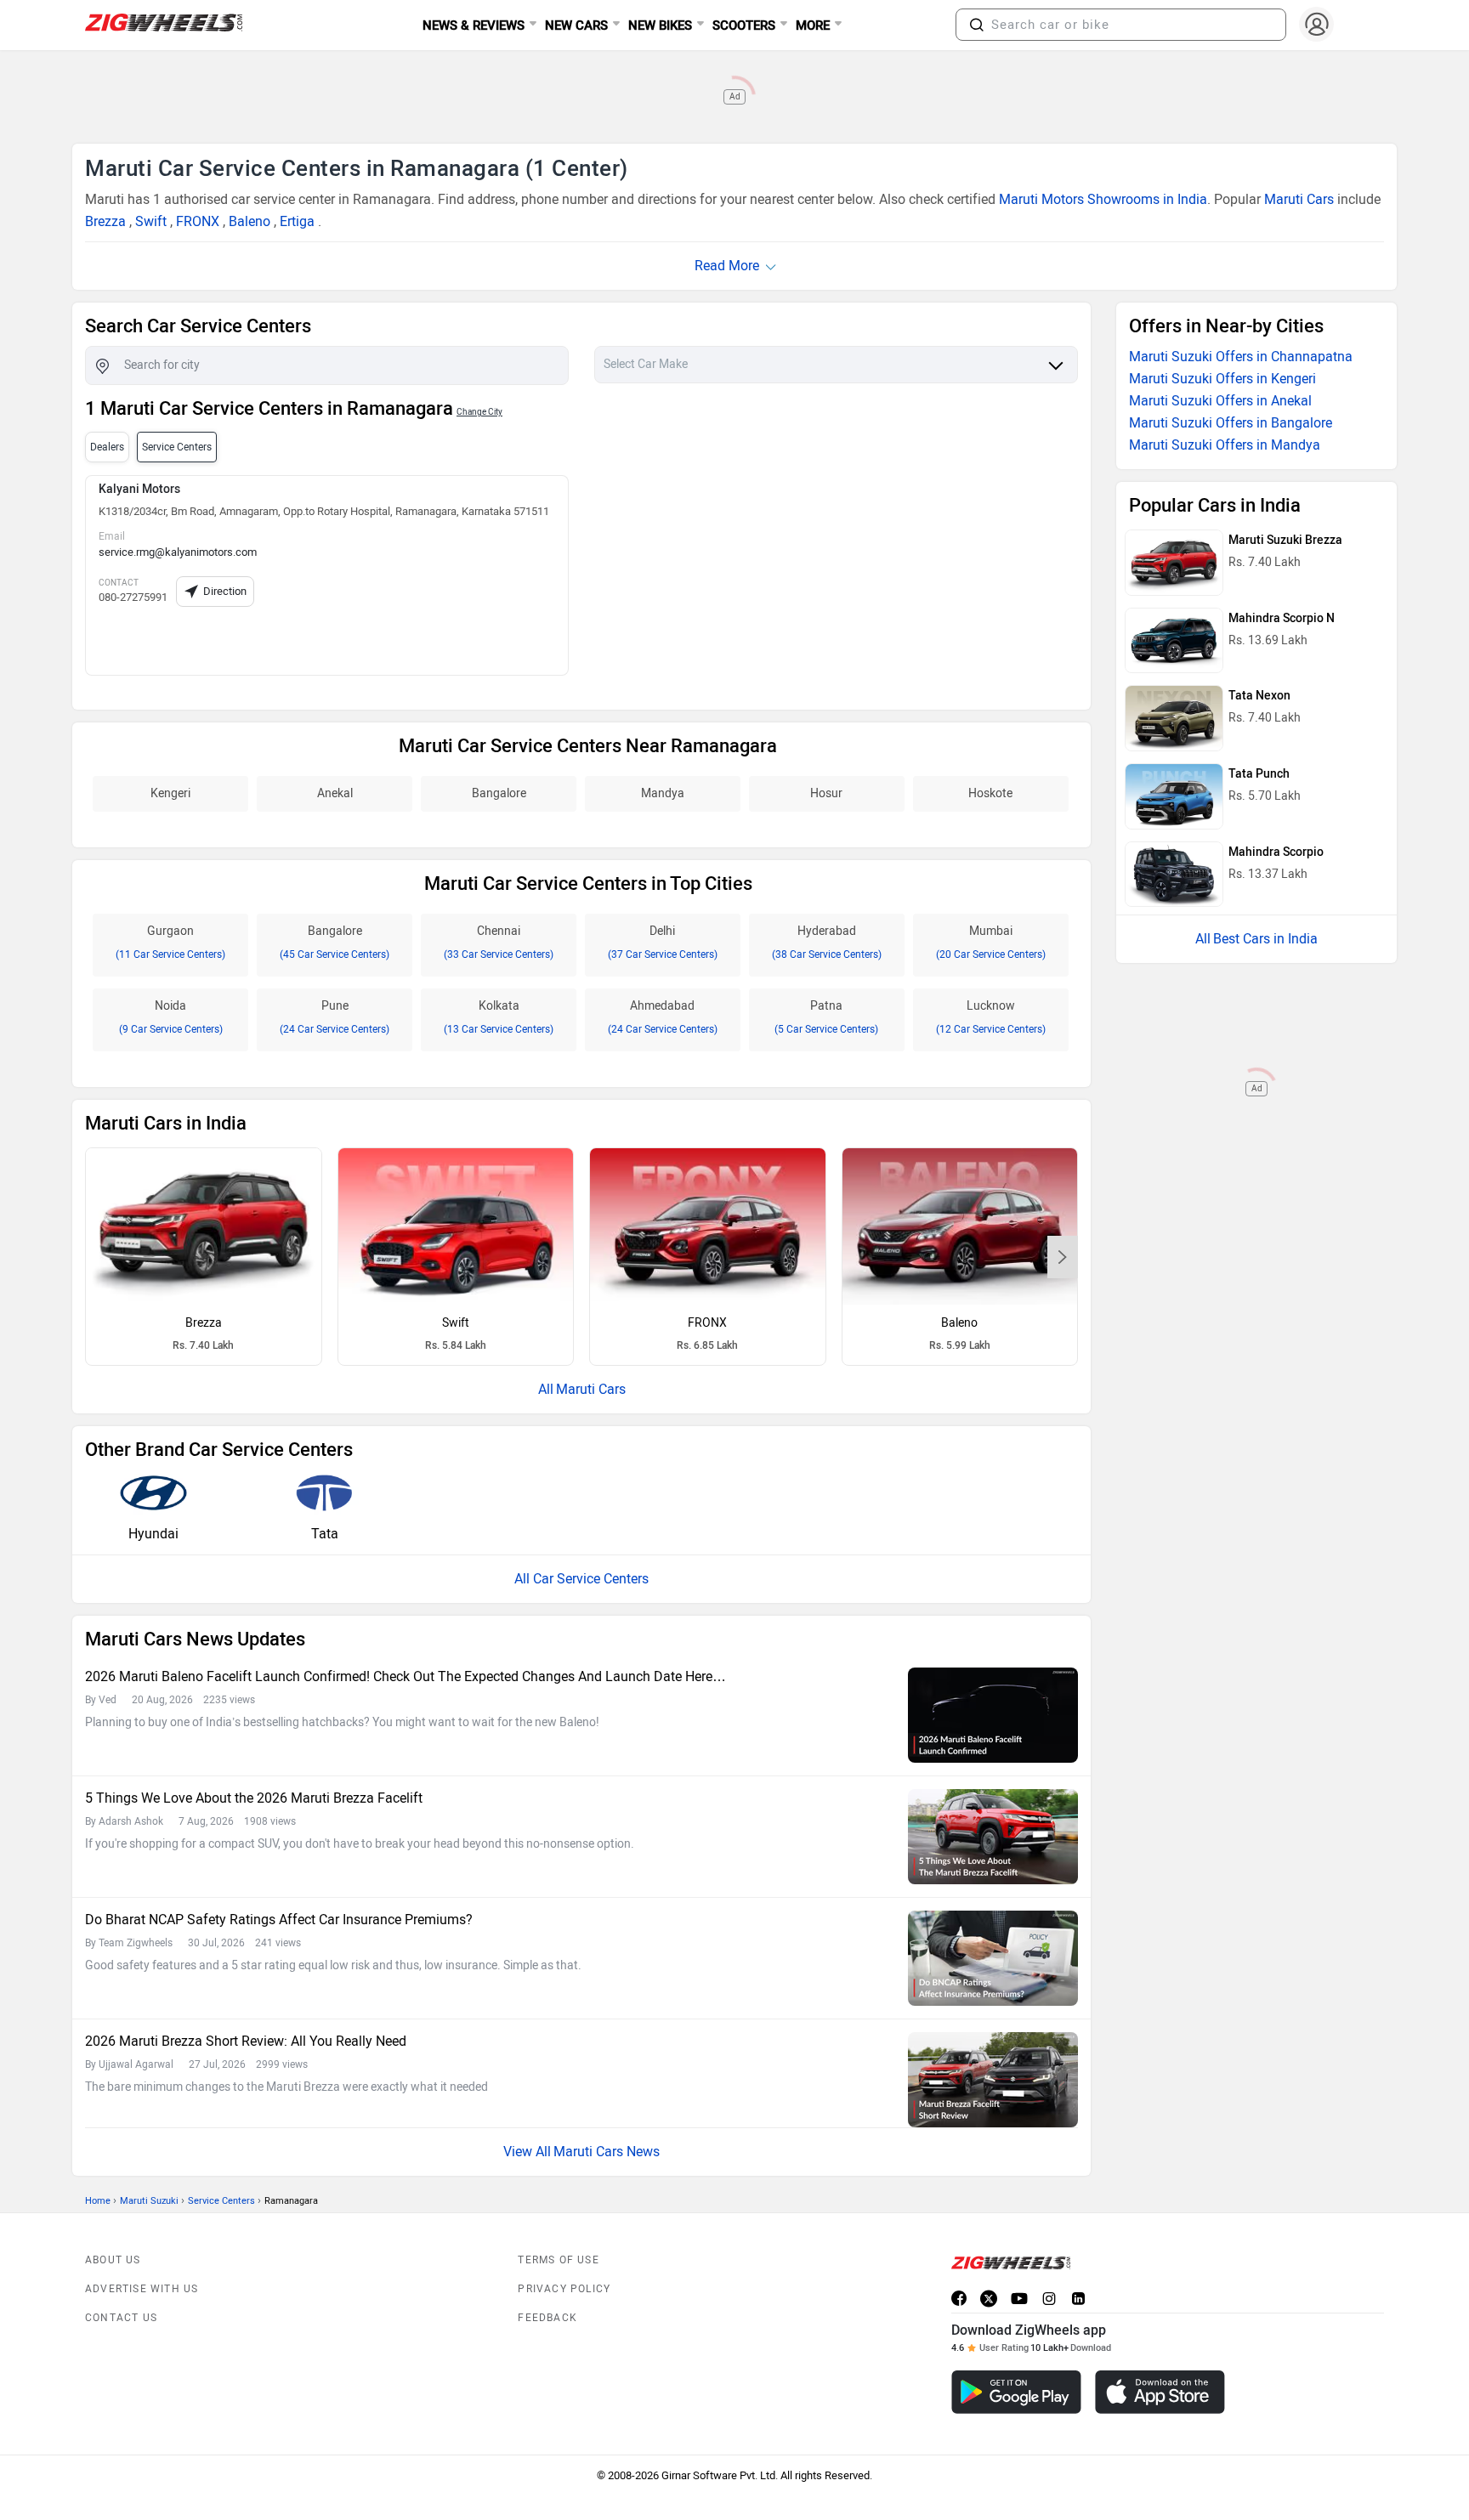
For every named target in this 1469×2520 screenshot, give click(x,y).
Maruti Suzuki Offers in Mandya (1225, 445)
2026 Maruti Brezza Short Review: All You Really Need (246, 2041)
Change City (479, 412)
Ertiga (297, 221)
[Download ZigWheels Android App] (1016, 2392)
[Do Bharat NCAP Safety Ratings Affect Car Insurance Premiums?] (993, 1958)
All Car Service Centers (581, 1579)
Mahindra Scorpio (1276, 852)
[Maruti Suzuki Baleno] (960, 1226)
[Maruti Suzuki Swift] (456, 1226)
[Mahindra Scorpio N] (1174, 641)
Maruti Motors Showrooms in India (1103, 199)
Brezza (105, 221)
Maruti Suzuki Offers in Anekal (1220, 401)
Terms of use (558, 2260)
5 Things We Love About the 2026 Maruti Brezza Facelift (254, 1798)
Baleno (250, 221)
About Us (113, 2260)
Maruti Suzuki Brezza (1285, 540)
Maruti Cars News (607, 2152)
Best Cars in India (1265, 939)
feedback (547, 2318)
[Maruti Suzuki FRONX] (708, 1226)
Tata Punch (1259, 774)
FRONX (198, 221)
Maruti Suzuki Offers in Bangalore (1231, 423)
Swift (151, 221)
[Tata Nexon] (1174, 718)
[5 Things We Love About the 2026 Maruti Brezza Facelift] (993, 1837)
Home (98, 2201)
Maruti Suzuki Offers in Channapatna (1241, 357)
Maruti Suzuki (149, 2201)
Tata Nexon (1259, 696)
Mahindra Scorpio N (1282, 618)
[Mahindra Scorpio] (1174, 875)
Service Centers (221, 2201)
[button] (977, 25)
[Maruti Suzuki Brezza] (204, 1226)
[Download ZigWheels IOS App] (1160, 2392)
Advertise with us (142, 2289)
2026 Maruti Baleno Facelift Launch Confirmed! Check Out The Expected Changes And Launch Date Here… (406, 1676)
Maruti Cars (1299, 199)
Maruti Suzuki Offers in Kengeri (1222, 379)
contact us (121, 2318)
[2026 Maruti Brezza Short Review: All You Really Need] (993, 2080)
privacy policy (564, 2289)
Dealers (107, 447)
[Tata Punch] (1174, 796)
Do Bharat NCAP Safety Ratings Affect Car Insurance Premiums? (279, 1920)
